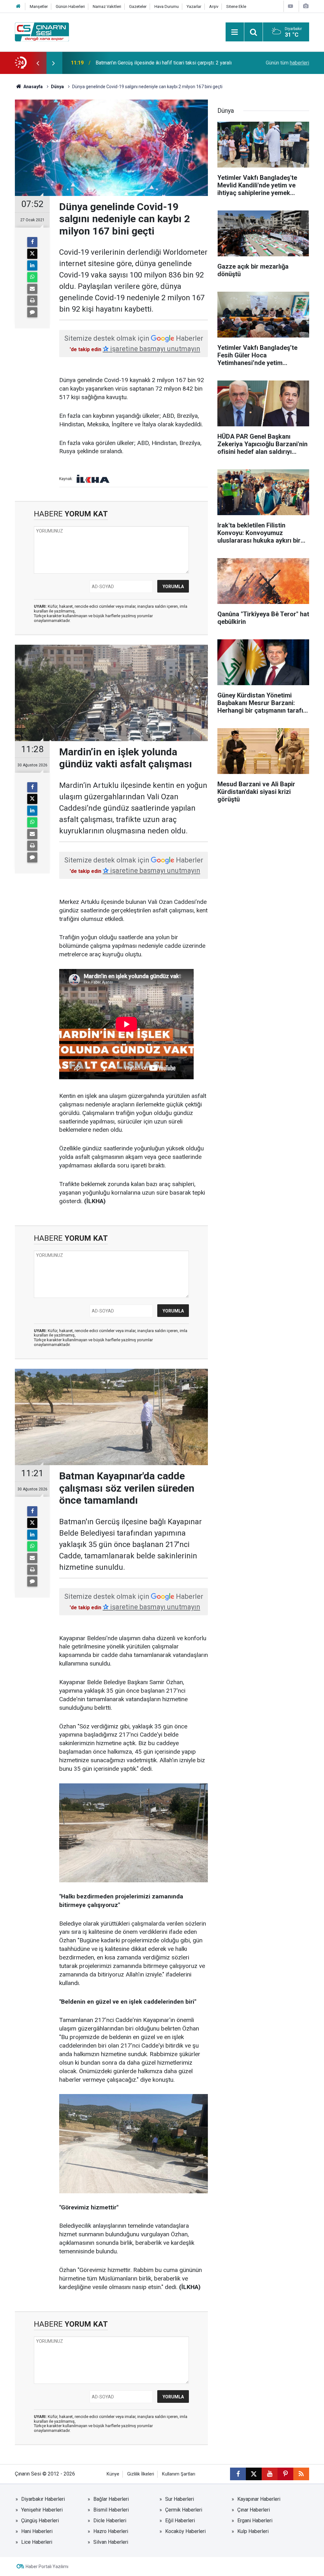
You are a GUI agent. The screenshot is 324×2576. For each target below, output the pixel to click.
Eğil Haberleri (180, 2521)
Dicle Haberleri (110, 2521)
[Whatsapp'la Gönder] (32, 277)
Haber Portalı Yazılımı (47, 2567)
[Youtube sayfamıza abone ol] (270, 2474)
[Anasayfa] (18, 6)
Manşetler (39, 6)
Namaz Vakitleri (107, 6)
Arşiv (214, 6)
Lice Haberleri (37, 2542)
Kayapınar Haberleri (259, 2499)
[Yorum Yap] (32, 312)
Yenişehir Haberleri (42, 2510)
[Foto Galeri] (306, 6)
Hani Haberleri (37, 2531)
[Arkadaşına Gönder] (32, 289)
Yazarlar (194, 6)
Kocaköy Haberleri (185, 2531)
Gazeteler (138, 6)
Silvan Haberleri (111, 2542)
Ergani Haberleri (255, 2521)
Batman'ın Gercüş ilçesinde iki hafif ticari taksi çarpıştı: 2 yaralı (164, 63)
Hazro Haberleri (111, 2531)
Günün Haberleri (70, 6)
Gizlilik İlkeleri (141, 2474)
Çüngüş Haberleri (40, 2521)
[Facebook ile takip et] (238, 2474)
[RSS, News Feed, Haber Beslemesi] (301, 2474)
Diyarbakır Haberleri (43, 2499)
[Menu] (235, 32)
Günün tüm (287, 63)
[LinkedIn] (32, 265)
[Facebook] (32, 242)
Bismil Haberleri (111, 2510)
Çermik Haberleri (184, 2510)
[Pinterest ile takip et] (285, 2474)
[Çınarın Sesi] (42, 31)
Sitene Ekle (236, 6)
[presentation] (38, 63)
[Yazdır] (32, 301)
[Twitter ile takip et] (254, 2474)
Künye (113, 2474)
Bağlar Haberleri (111, 2499)
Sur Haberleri (180, 2499)
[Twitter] (32, 254)
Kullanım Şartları (179, 2474)
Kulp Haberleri (253, 2531)
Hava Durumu (167, 6)
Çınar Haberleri (254, 2510)
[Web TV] (290, 6)
